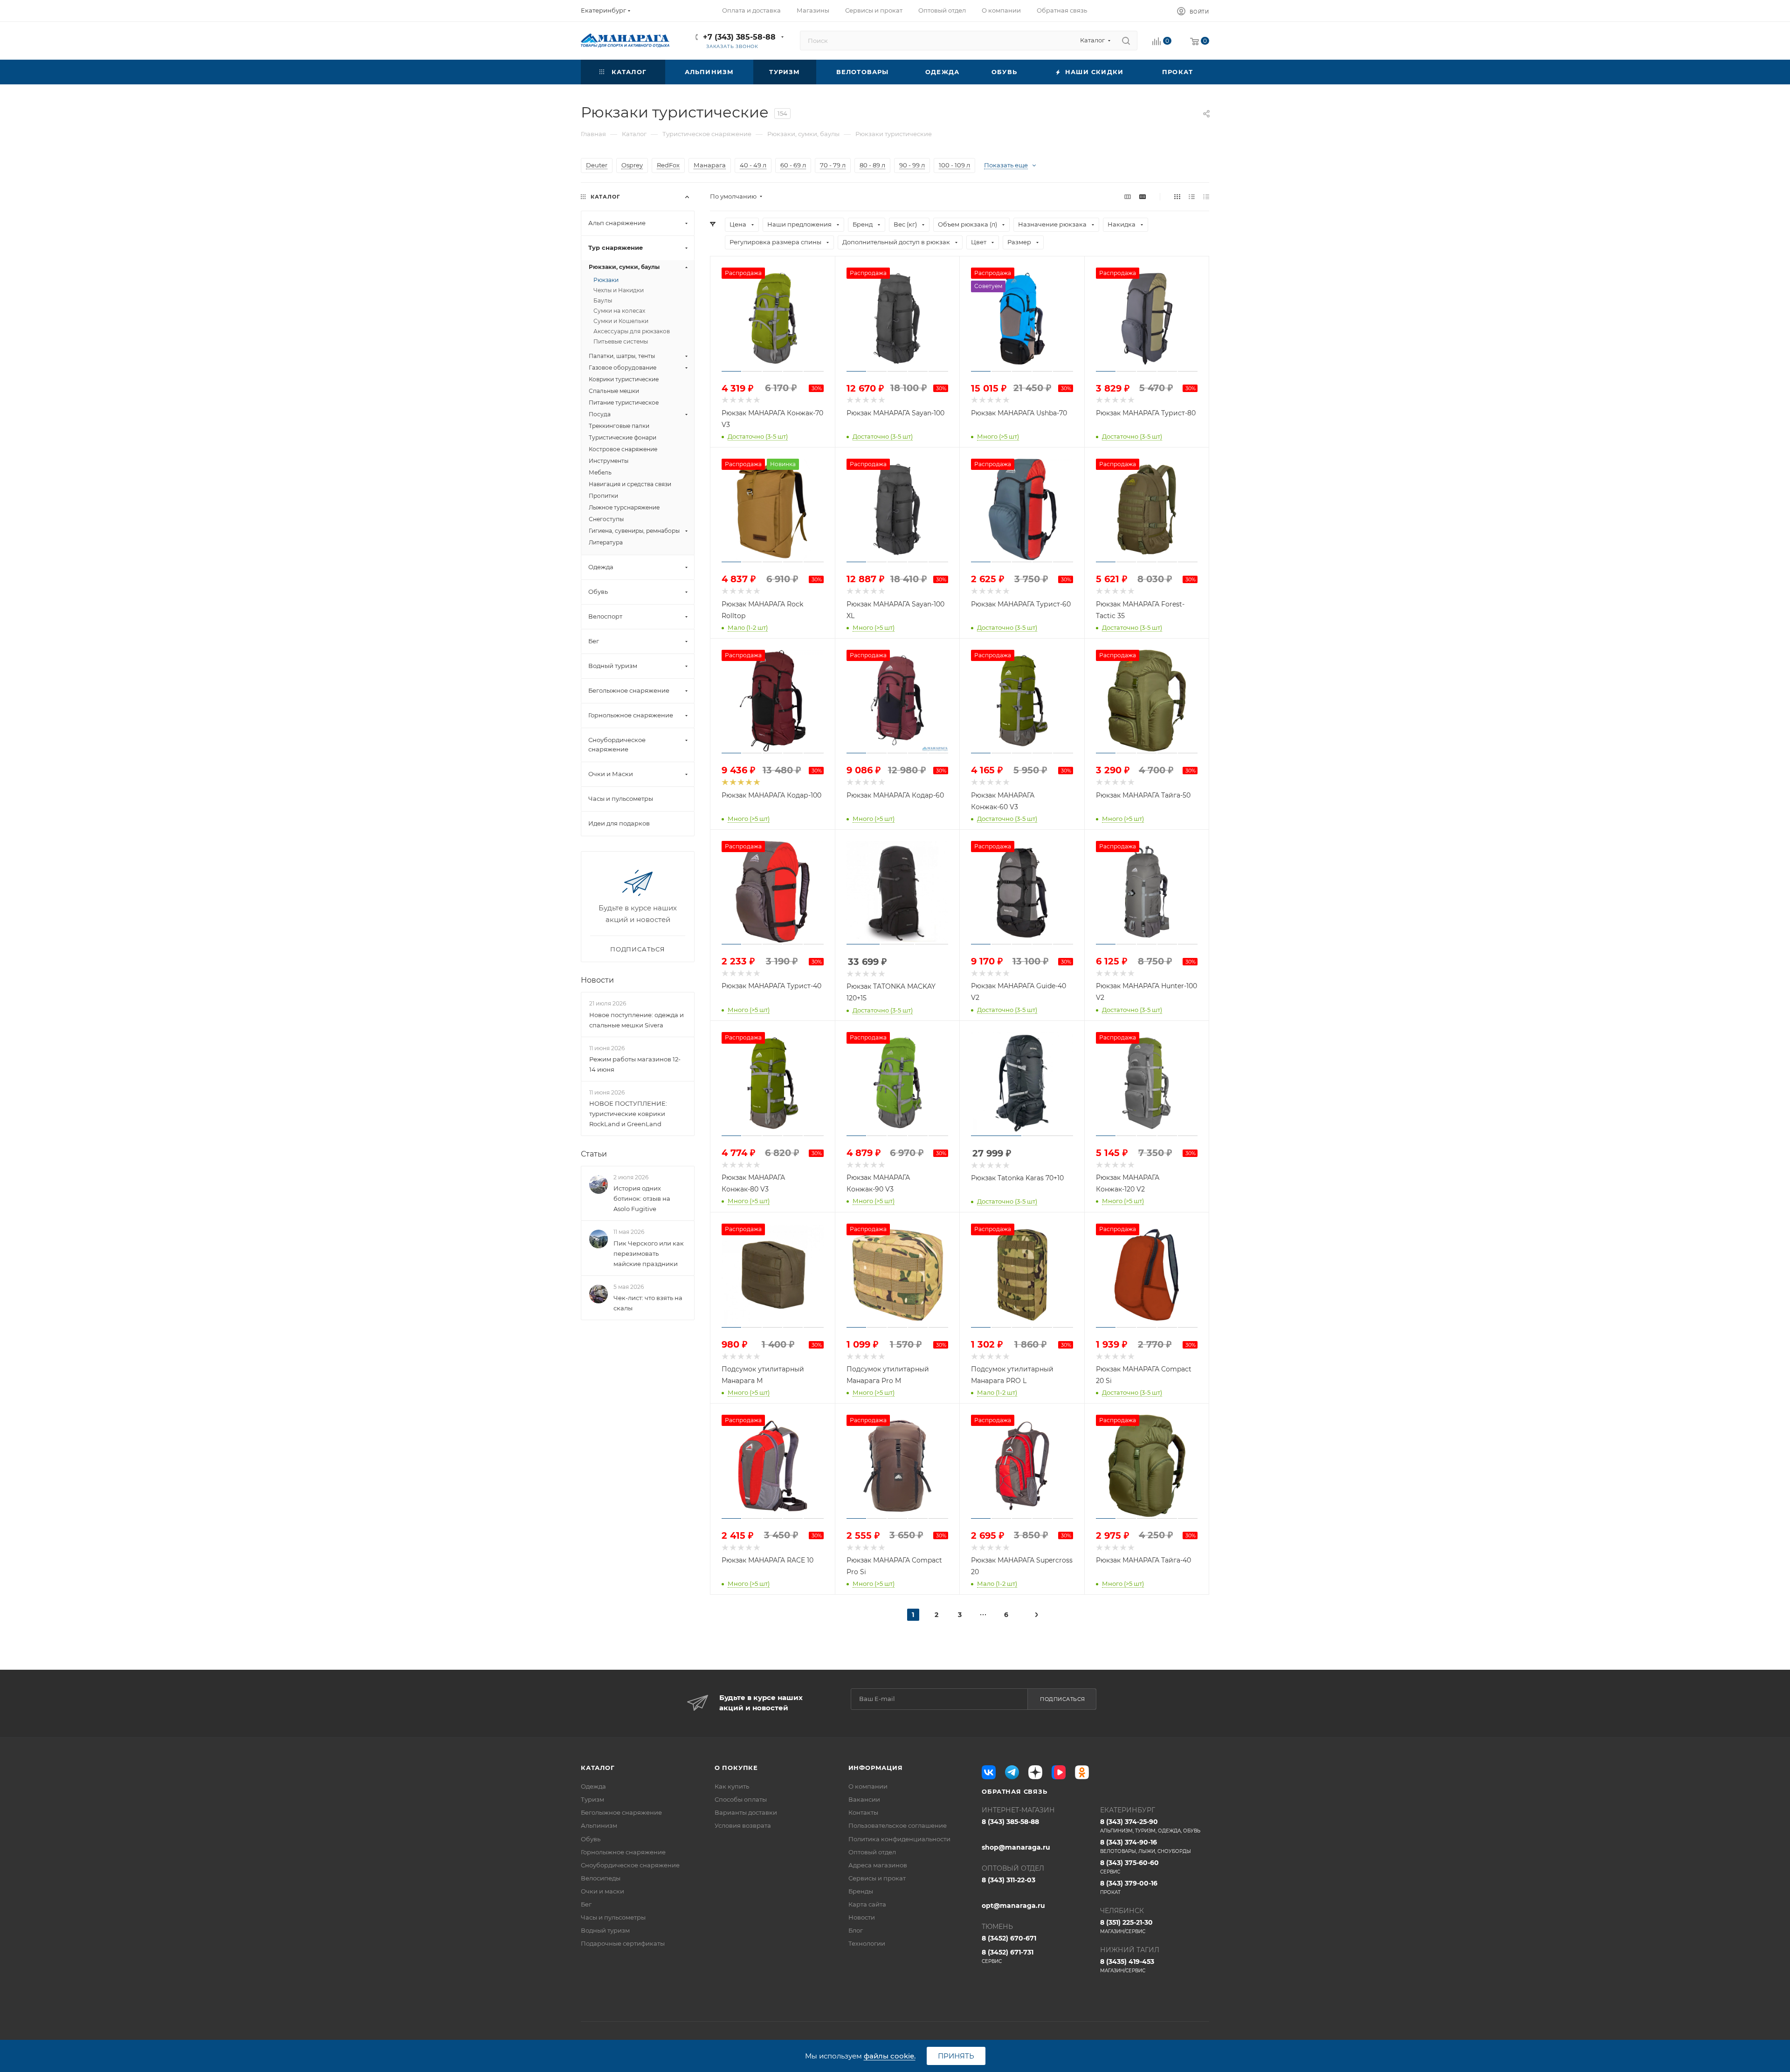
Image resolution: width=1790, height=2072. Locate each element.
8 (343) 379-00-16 (1129, 1887)
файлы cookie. (890, 2056)
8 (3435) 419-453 (1127, 1965)
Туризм (592, 1799)
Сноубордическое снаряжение (630, 1865)
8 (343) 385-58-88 (1010, 1822)
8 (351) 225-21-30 (1126, 1926)
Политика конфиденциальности (899, 1839)
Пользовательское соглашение (898, 1825)
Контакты (863, 1812)
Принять (956, 2056)
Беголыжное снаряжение (621, 1812)
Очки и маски (602, 1891)
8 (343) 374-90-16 (1146, 1846)
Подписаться (1063, 1699)
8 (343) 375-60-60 (1129, 1867)
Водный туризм (605, 1930)
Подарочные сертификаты (623, 1943)
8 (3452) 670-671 (1009, 1938)
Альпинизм (599, 1825)
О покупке (736, 1768)
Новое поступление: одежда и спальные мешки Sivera (637, 1020)
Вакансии (864, 1799)
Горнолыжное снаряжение (623, 1852)
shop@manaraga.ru (1016, 1847)
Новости (597, 980)
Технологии (867, 1943)
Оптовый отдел (872, 1852)
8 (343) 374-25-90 (1150, 1826)
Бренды (861, 1891)
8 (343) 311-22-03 (1009, 1880)
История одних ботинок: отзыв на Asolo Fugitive (642, 1198)
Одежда (593, 1786)
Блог (856, 1930)
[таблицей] (1206, 196)
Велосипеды (601, 1878)
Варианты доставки (746, 1812)
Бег (586, 1904)
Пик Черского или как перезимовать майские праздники (649, 1253)
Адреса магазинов (878, 1865)
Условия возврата (743, 1825)
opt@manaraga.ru (1013, 1906)
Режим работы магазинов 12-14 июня (635, 1064)
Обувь (591, 1839)
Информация (876, 1768)
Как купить (732, 1786)
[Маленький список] (1128, 196)
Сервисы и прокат (877, 1878)
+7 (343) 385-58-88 (739, 37)
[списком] (1192, 196)
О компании (868, 1786)
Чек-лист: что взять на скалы (648, 1303)
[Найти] (1126, 41)
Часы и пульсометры (613, 1917)
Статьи (594, 1154)
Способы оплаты (741, 1799)
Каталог (598, 1768)
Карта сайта (867, 1904)
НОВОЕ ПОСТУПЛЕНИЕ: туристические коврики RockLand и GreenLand (628, 1114)
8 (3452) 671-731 (1008, 1956)
